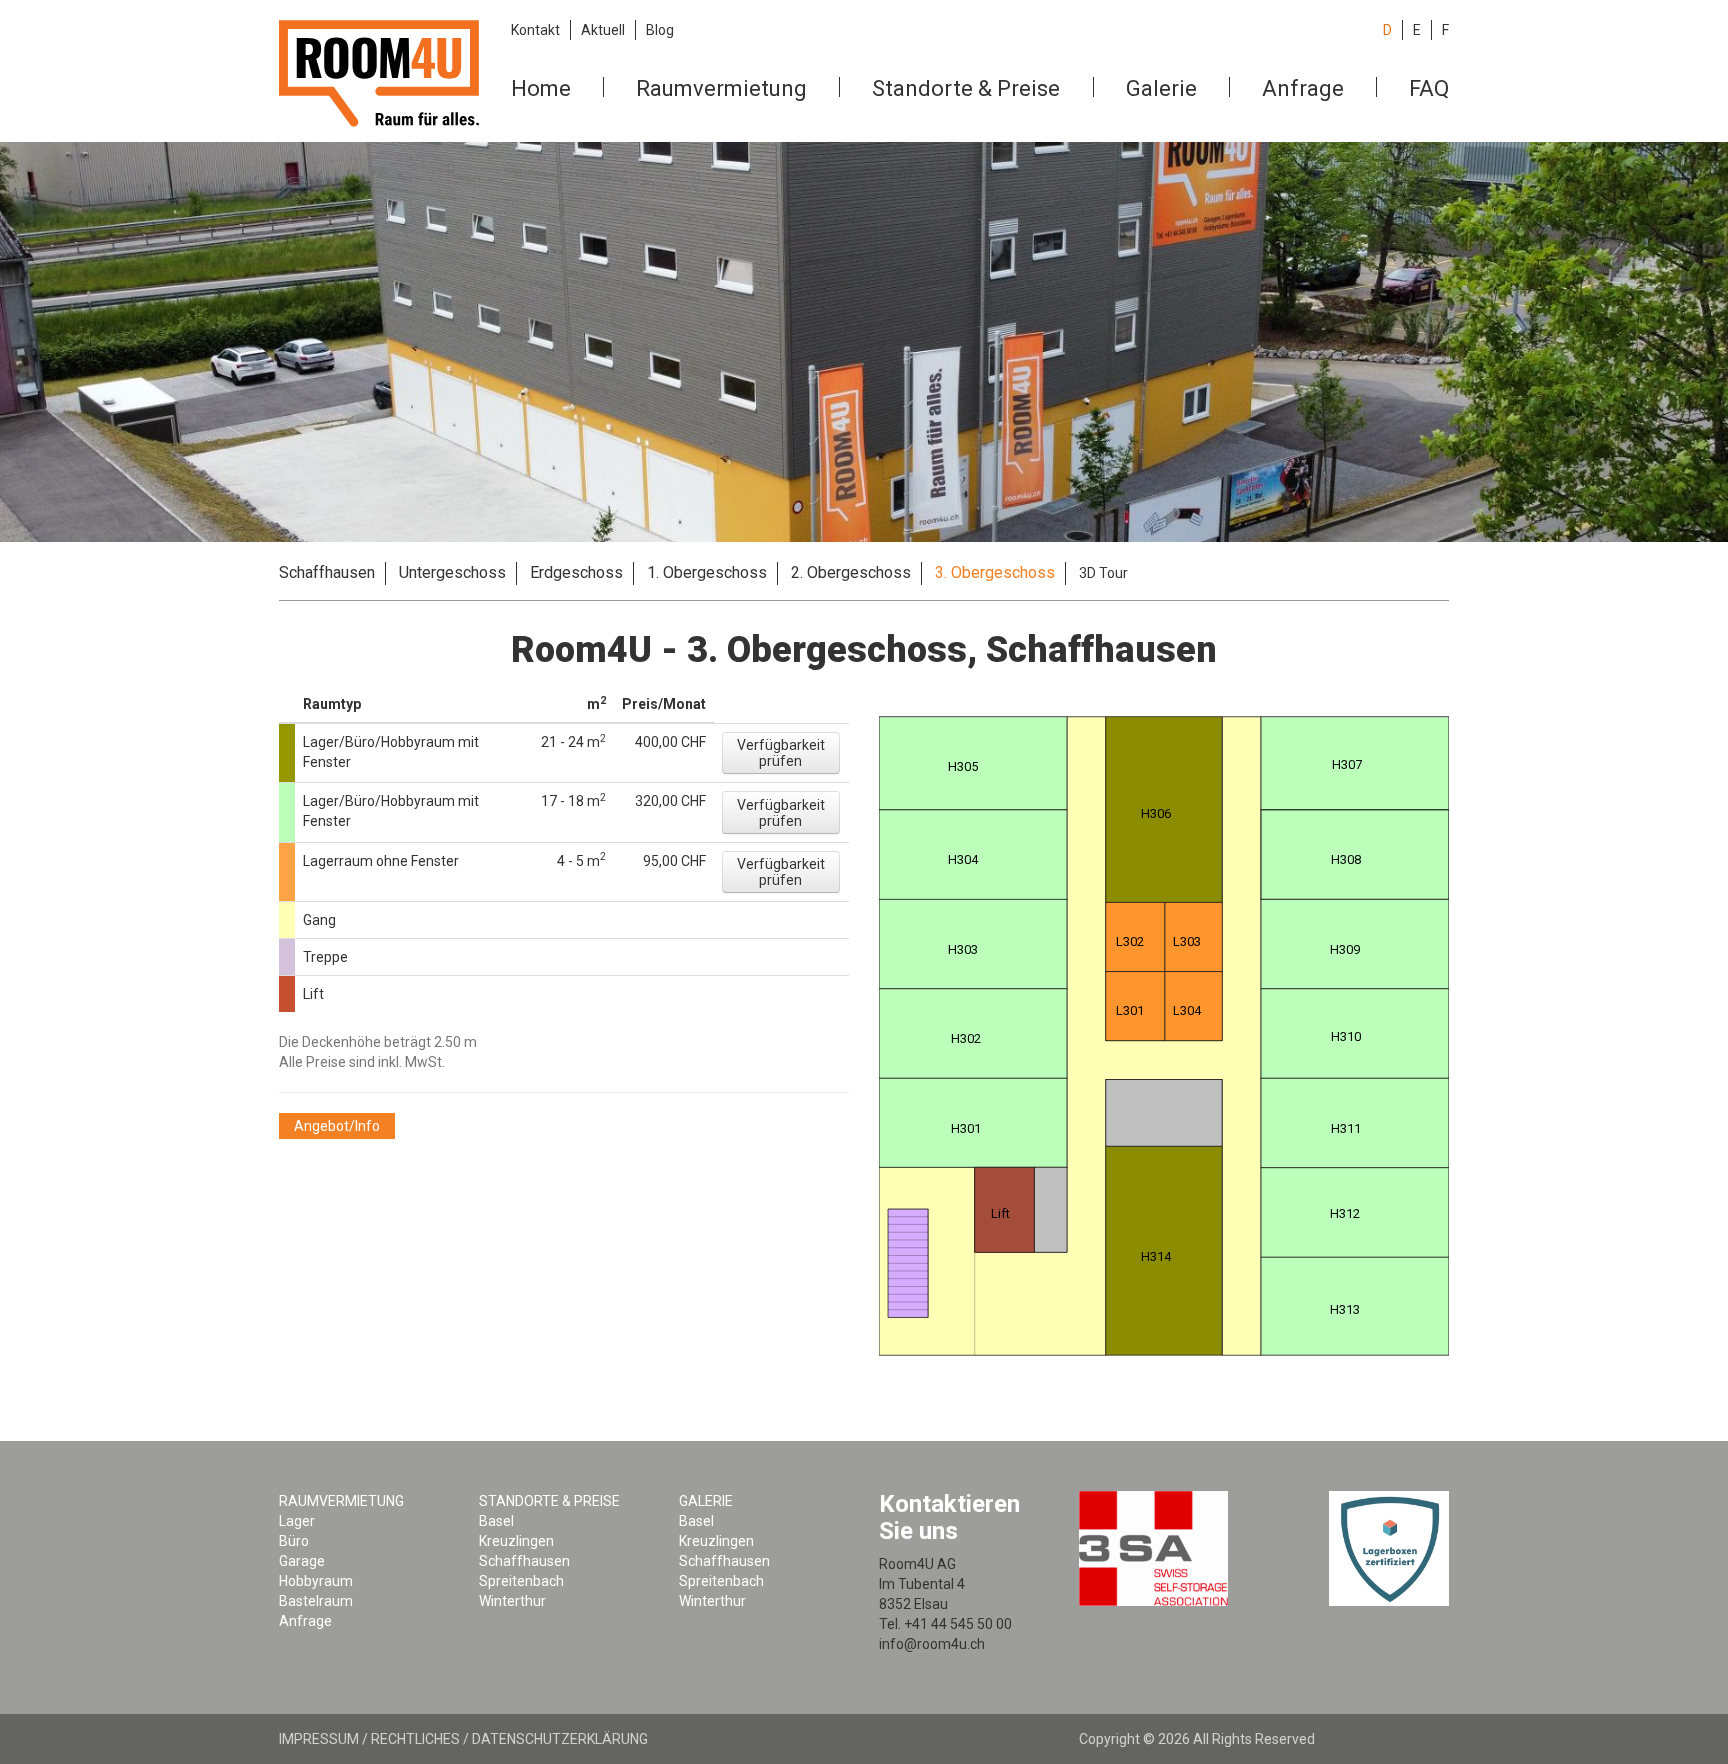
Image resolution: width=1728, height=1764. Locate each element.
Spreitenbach (521, 1581)
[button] (781, 753)
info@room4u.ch (932, 1644)
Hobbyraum (316, 1581)
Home (541, 88)
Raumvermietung (721, 88)
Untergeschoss (452, 572)
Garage (302, 1561)
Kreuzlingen (516, 1541)
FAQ (1429, 88)
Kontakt (535, 30)
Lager (297, 1521)
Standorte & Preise (966, 88)
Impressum (319, 1739)
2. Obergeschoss (851, 572)
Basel (496, 1521)
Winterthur (512, 1601)
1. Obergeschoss (707, 572)
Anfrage (1303, 88)
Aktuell (603, 30)
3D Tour (1103, 573)
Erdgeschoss (576, 572)
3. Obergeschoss (995, 572)
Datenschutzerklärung (560, 1739)
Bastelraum (316, 1601)
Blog (660, 30)
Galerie (1161, 88)
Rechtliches (415, 1739)
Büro (294, 1541)
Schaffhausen (327, 572)
